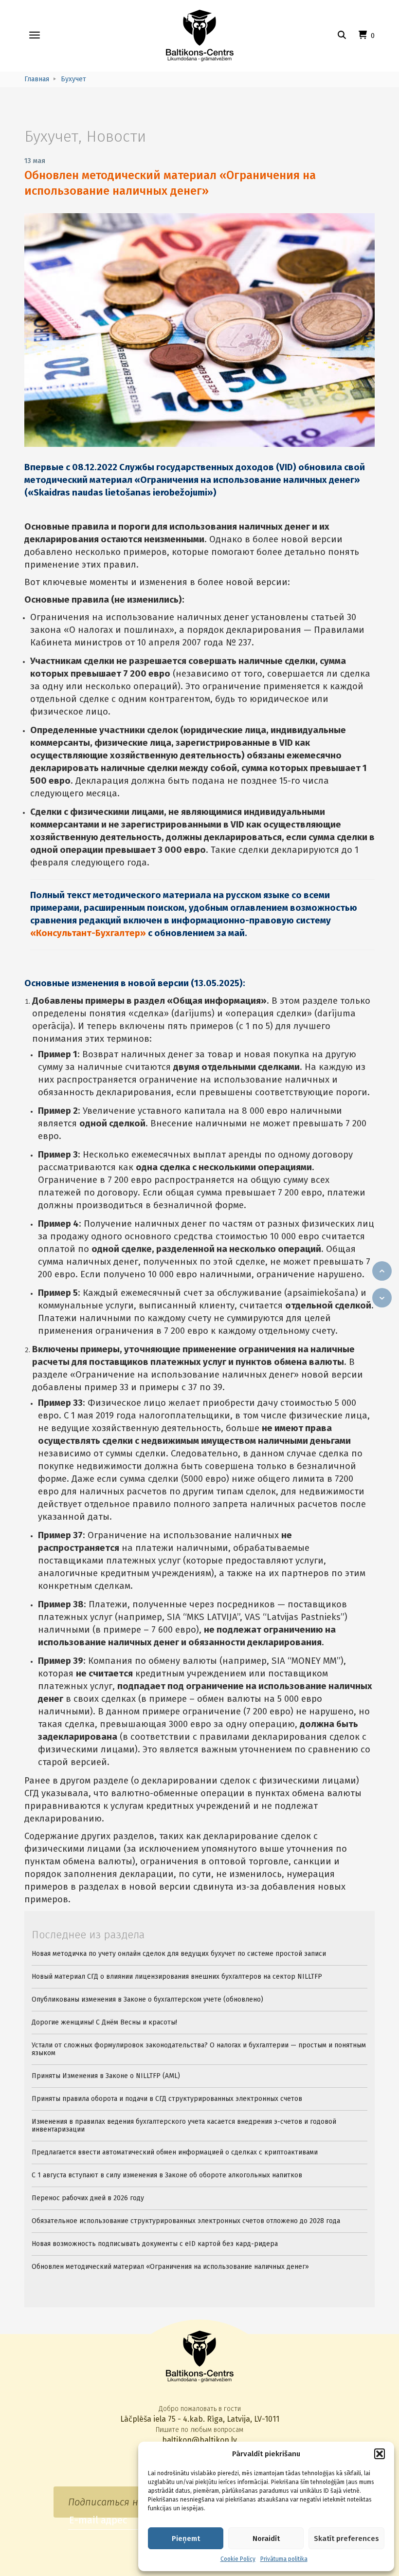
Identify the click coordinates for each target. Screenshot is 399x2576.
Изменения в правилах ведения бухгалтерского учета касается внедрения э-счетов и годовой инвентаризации (184, 2125)
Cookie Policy (238, 2559)
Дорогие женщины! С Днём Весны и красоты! (104, 2022)
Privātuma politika (284, 2559)
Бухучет (51, 136)
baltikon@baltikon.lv (199, 2440)
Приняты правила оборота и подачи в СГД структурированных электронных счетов (167, 2099)
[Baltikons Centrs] (200, 36)
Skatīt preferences (346, 2539)
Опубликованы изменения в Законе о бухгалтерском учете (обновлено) (147, 1999)
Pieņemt (186, 2539)
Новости (116, 136)
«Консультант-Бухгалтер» (88, 933)
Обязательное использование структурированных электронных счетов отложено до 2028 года (186, 2221)
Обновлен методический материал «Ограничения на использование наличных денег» (170, 2267)
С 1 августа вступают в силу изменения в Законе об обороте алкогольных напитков (167, 2175)
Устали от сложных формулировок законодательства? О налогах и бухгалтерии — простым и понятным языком (199, 2049)
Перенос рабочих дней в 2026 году (88, 2198)
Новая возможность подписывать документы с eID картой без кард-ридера (155, 2244)
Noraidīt (266, 2539)
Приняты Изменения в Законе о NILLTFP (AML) (106, 2076)
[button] (380, 2454)
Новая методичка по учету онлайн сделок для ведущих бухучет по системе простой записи (179, 1954)
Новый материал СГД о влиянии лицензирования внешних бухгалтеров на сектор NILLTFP (177, 1977)
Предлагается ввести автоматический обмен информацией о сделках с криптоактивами (175, 2152)
